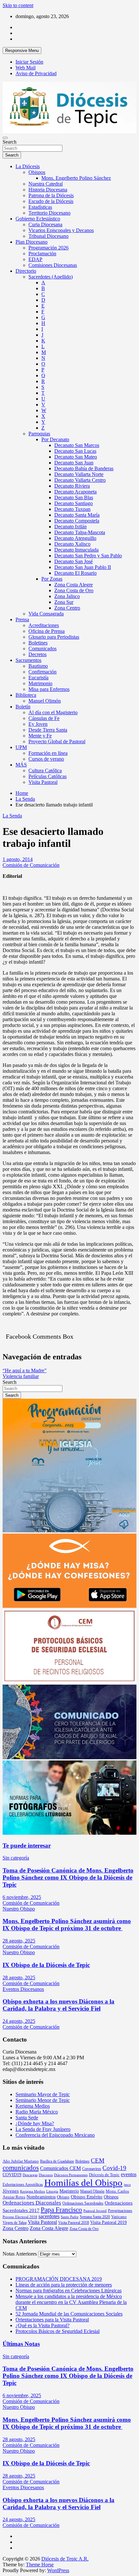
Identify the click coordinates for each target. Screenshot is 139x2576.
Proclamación (42, 254)
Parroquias (39, 434)
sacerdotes (49, 2216)
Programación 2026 (48, 248)
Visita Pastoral (43, 782)
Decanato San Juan (74, 463)
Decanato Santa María (77, 515)
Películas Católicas (48, 776)
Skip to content (18, 5)
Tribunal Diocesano (48, 236)
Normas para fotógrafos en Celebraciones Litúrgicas (69, 2291)
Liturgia (52, 2191)
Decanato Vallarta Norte (79, 474)
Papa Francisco (61, 2210)
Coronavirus (92, 2169)
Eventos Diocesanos (23, 1989)
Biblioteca (26, 695)
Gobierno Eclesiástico (38, 219)
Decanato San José (74, 561)
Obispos (37, 172)
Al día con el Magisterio (53, 712)
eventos (129, 2174)
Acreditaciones (44, 625)
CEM (98, 2160)
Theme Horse (40, 2565)
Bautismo (38, 666)
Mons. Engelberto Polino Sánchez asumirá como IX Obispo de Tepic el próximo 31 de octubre (67, 1925)
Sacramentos (28, 660)
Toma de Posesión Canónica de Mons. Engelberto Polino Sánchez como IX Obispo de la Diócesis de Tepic (68, 1877)
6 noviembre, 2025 (22, 1897)
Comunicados (43, 649)
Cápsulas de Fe (44, 718)
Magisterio (69, 2191)
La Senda (12, 816)
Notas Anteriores (20, 2254)
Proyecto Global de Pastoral (57, 741)
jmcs (127, 2185)
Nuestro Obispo (19, 1909)
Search (10, 142)
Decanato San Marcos (77, 445)
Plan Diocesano (32, 242)
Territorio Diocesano (49, 213)
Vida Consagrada (46, 614)
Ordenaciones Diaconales (32, 2203)
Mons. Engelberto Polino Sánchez (76, 178)
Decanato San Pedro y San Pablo (88, 556)
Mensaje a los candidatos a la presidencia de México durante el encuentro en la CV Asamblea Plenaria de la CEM (71, 2302)
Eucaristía (38, 678)
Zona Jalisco (67, 596)
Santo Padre (70, 2217)
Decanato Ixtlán (70, 527)
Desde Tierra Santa (48, 730)
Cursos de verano (46, 759)
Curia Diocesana (45, 224)
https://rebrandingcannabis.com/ (6, 2574)
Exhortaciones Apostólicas (23, 2185)
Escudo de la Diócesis (51, 201)
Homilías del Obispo (83, 2183)
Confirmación (43, 672)
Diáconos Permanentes (71, 2175)
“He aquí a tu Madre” (25, 1370)
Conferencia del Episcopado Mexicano (55, 2135)
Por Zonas (52, 579)
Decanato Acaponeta (75, 492)
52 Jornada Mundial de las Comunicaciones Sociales (69, 2314)
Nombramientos (41, 2197)
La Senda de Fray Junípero (43, 2129)
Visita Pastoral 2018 (74, 2223)
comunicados (21, 2168)
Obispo (63, 2197)
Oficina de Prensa (47, 631)
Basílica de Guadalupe (57, 2161)
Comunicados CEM (60, 2168)
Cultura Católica (45, 771)
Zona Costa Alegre (74, 585)
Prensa (22, 619)
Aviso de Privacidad (36, 73)
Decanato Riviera (72, 486)
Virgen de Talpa (15, 2223)
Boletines (38, 643)
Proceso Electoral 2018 (20, 2217)
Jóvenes (11, 2191)
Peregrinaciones (120, 2211)
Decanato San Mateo (76, 457)
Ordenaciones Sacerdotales (83, 2203)
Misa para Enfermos (49, 689)
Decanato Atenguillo (75, 538)
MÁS (21, 765)
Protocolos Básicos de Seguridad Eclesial (58, 2331)
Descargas (30, 2175)
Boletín (23, 707)
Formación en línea (48, 753)
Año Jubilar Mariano (21, 2161)
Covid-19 (114, 2168)
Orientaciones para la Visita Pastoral (52, 2320)
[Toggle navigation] (5, 138)
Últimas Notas (21, 2344)
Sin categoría (16, 1858)
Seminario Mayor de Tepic (43, 2094)
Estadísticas (40, 207)
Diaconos (46, 2175)
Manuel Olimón (45, 701)
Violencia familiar (21, 1376)
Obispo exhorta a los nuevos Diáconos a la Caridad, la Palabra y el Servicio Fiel (59, 2005)
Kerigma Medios (33, 2106)
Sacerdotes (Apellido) (51, 277)
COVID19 (12, 2175)
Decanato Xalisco (72, 544)
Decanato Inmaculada (76, 550)
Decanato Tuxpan (72, 509)
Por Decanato (55, 439)
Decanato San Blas (74, 497)
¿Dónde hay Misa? (35, 2123)
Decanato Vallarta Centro (80, 480)
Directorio (26, 271)
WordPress (58, 2570)
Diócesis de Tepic (104, 2175)
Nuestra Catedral (46, 184)
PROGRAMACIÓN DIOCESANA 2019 (59, 2279)
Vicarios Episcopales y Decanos (61, 230)
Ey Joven (38, 724)
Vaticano (119, 2217)
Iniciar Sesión (29, 62)
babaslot (4, 2574)
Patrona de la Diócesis (51, 195)
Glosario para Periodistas (54, 637)
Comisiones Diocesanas (53, 265)
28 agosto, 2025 (19, 1941)
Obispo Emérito (87, 2197)
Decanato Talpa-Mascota (80, 532)
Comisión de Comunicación (31, 865)
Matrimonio (40, 683)
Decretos (37, 654)
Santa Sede (27, 2118)
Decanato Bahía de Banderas (84, 468)
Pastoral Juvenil (95, 2211)
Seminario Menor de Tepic (43, 2100)
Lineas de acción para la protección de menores (64, 2285)
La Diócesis (28, 166)
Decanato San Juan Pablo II (83, 567)
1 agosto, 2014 (18, 859)
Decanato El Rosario (75, 573)
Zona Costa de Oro (74, 590)
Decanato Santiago (74, 503)
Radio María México (37, 2112)
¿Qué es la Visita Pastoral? (43, 2325)
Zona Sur (64, 602)
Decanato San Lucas (75, 451)
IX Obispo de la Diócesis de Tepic (46, 1965)
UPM (21, 747)
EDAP (35, 259)
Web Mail (26, 68)
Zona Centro (67, 608)
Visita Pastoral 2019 (108, 2222)
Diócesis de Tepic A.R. (65, 2559)
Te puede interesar (27, 1846)
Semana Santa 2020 (95, 2217)
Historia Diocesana (48, 190)
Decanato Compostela (77, 521)
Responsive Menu (22, 51)
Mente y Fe (40, 736)
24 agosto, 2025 (19, 2021)
